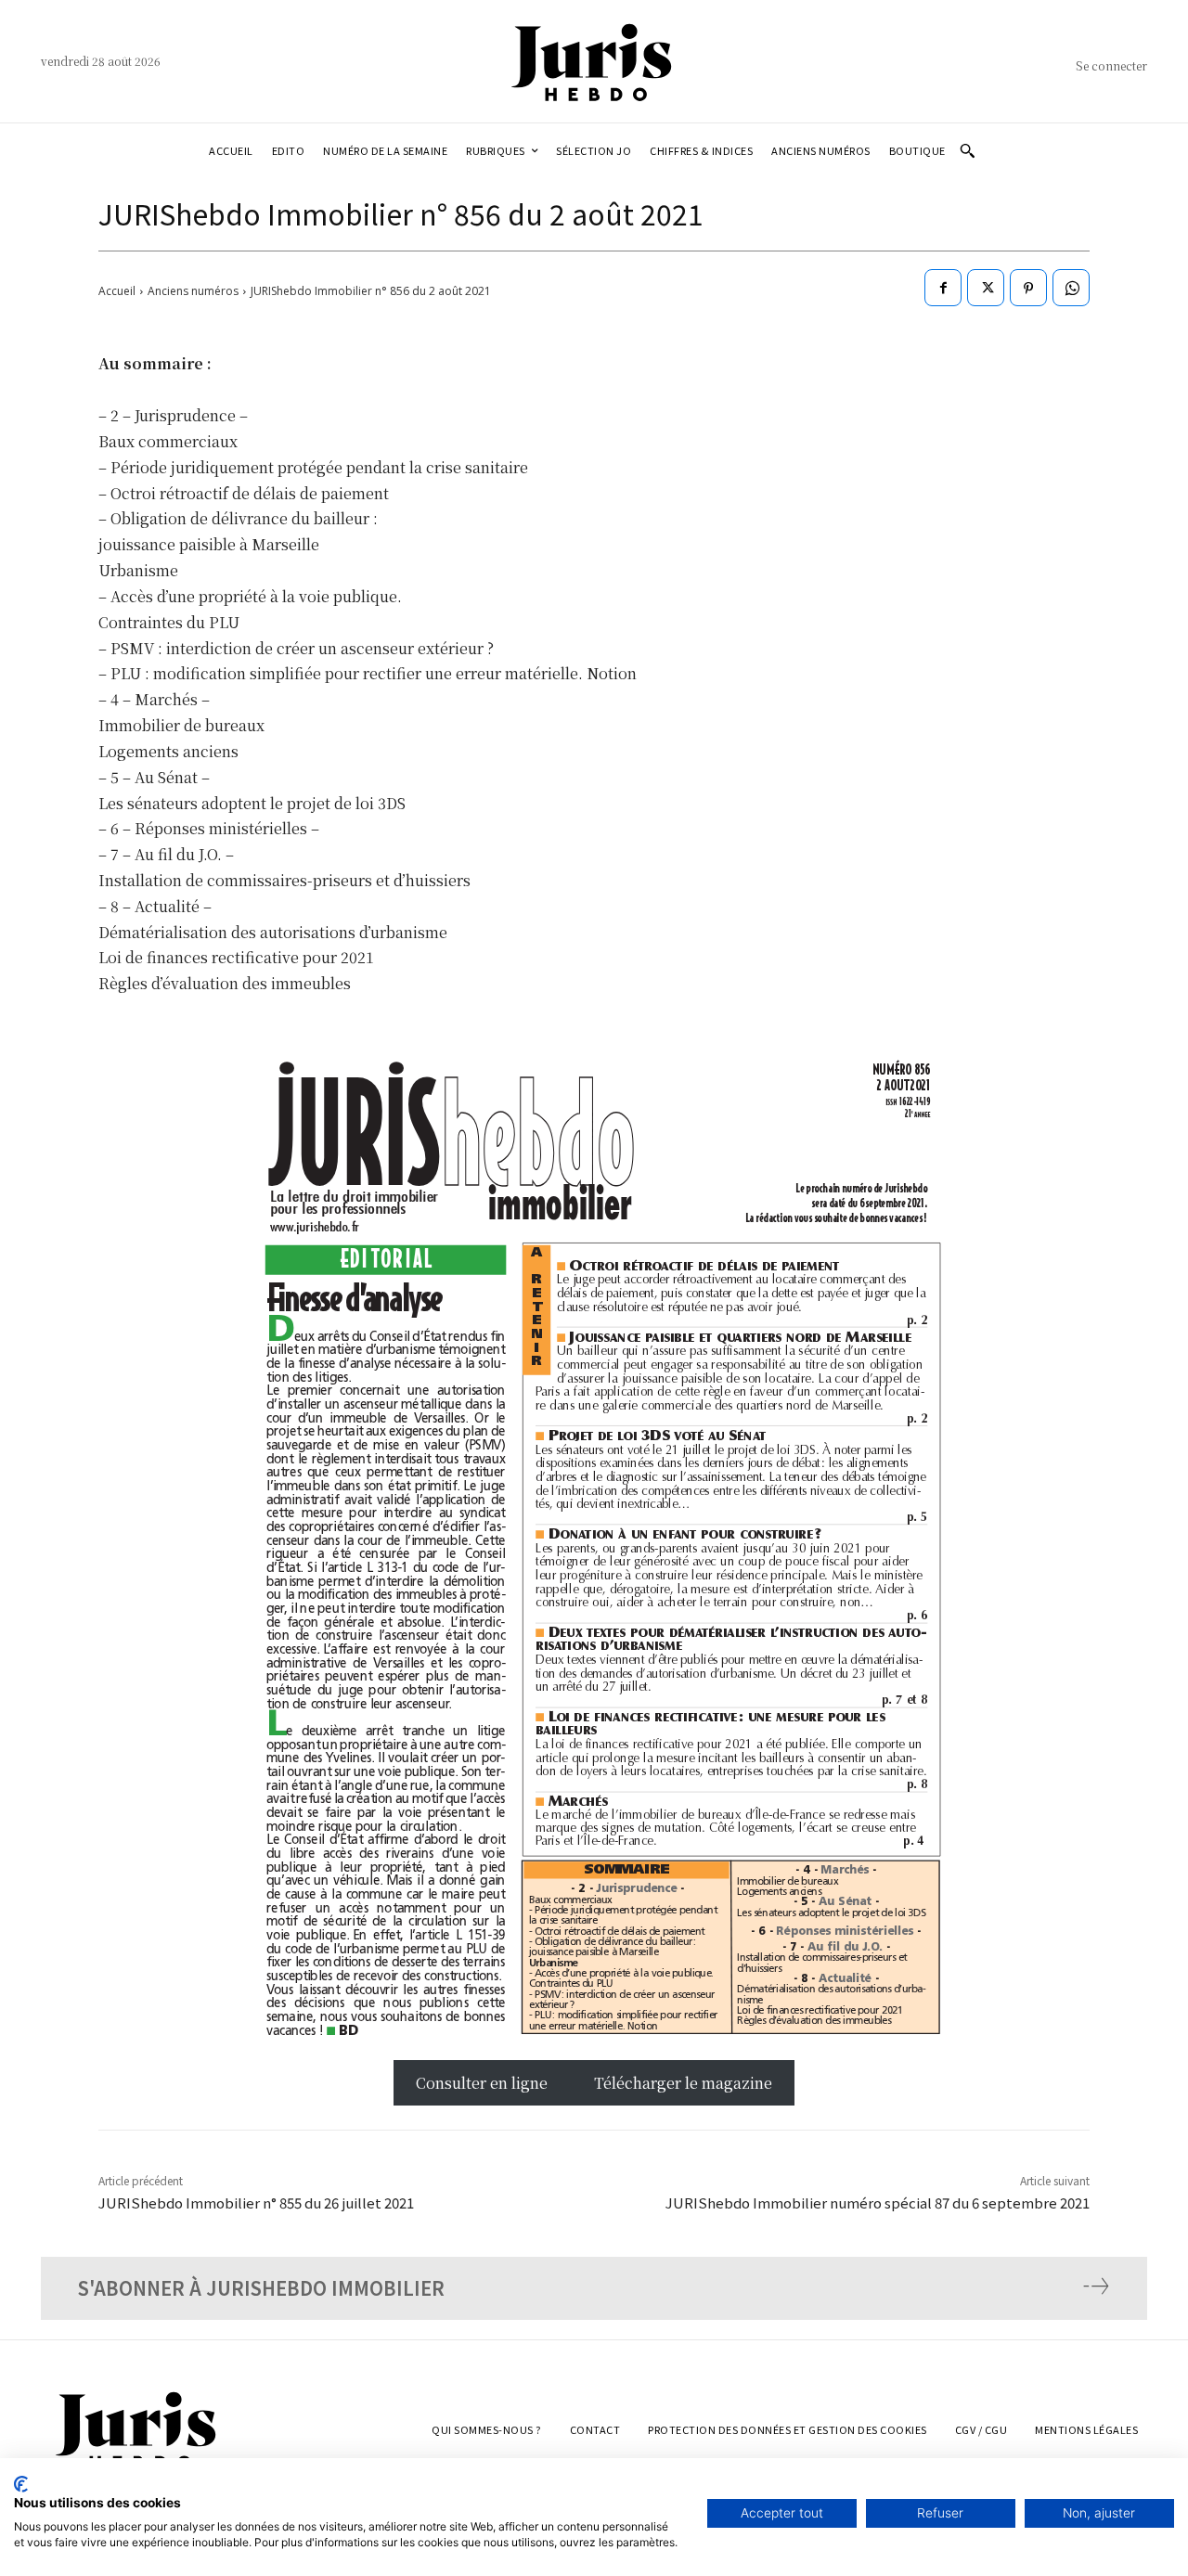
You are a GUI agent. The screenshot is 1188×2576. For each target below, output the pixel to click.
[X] (986, 288)
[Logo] (594, 61)
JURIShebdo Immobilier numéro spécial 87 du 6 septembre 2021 (878, 2202)
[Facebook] (943, 288)
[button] (967, 150)
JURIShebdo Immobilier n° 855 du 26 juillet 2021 (256, 2202)
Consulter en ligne (484, 2083)
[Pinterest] (1028, 288)
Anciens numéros (193, 291)
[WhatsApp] (1071, 288)
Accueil (117, 291)
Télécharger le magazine (683, 2083)
